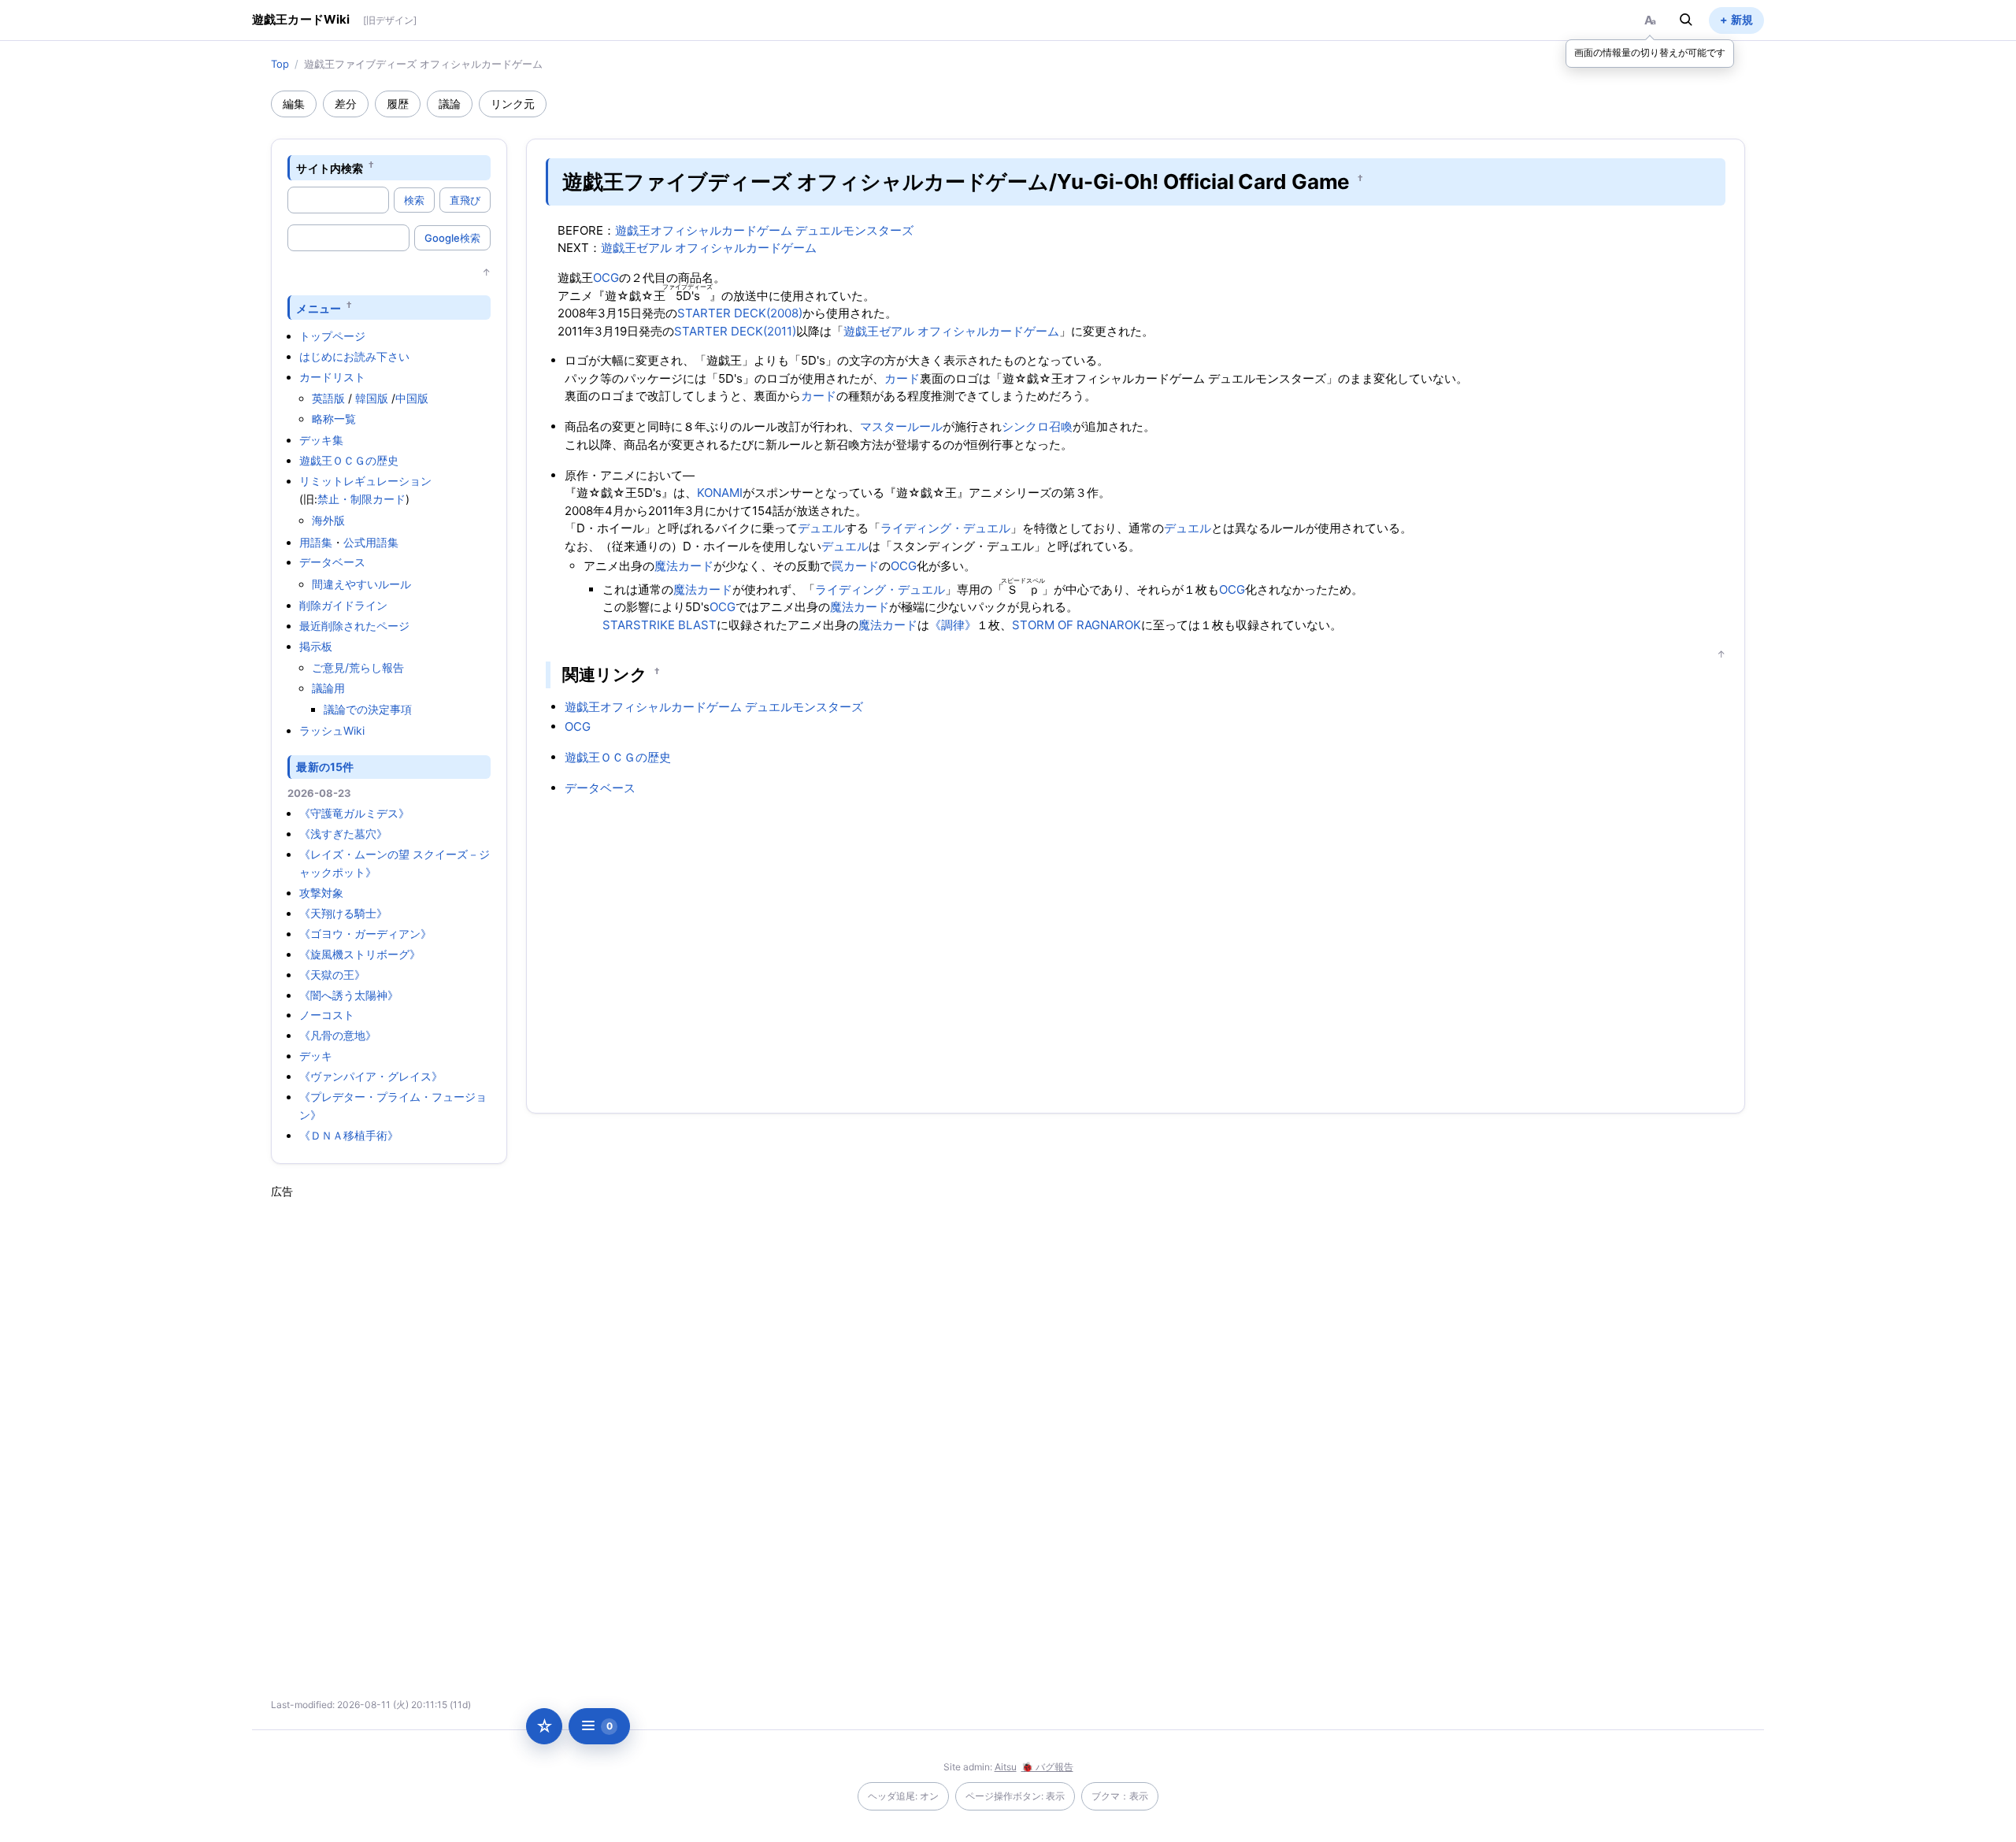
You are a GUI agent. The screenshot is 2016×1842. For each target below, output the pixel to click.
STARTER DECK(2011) (735, 331)
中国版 (412, 398)
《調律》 (953, 625)
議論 (450, 104)
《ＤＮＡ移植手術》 (349, 1135)
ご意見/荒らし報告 (358, 667)
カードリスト (332, 377)
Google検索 (452, 238)
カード (902, 378)
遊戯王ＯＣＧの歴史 (349, 460)
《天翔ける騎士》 (343, 913)
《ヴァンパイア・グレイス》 (371, 1076)
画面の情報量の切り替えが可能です (1650, 52)
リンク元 (513, 104)
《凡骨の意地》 (338, 1035)
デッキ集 (321, 440)
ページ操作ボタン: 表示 (1015, 1796)
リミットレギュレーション (365, 481)
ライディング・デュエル (945, 528)
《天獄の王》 (332, 975)
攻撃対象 (321, 893)
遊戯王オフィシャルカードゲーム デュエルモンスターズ (764, 230)
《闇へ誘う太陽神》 (349, 995)
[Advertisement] (389, 1436)
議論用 (328, 688)
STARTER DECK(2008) (740, 313)
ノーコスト (327, 1015)
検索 (414, 200)
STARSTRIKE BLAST (660, 625)
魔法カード (684, 566)
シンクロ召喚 (1037, 426)
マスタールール (901, 426)
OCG (606, 278)
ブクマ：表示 (1120, 1796)
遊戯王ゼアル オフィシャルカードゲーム (709, 248)
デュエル (821, 528)
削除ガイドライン (343, 605)
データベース (332, 562)
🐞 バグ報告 (1047, 1767)
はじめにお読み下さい (354, 356)
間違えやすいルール (361, 584)
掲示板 (316, 646)
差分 (346, 104)
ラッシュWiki (332, 730)
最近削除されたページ (354, 626)
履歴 (398, 104)
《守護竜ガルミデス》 (354, 813)
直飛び (465, 200)
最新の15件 (325, 767)
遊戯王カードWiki (301, 19)
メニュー (319, 308)
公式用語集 (371, 542)
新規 (1742, 19)
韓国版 (372, 398)
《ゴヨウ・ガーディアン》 (365, 934)
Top (280, 64)
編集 (294, 104)
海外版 (328, 520)
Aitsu (1006, 1767)
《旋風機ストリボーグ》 (360, 954)
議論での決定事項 (368, 709)
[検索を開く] (1686, 20)
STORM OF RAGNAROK (1077, 625)
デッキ (316, 1056)
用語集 (316, 542)
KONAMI (720, 493)
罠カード (855, 566)
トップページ (332, 336)
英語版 (328, 398)
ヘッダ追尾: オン (903, 1796)
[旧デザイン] (390, 20)
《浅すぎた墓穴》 (343, 834)
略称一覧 (334, 419)
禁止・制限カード (361, 499)
